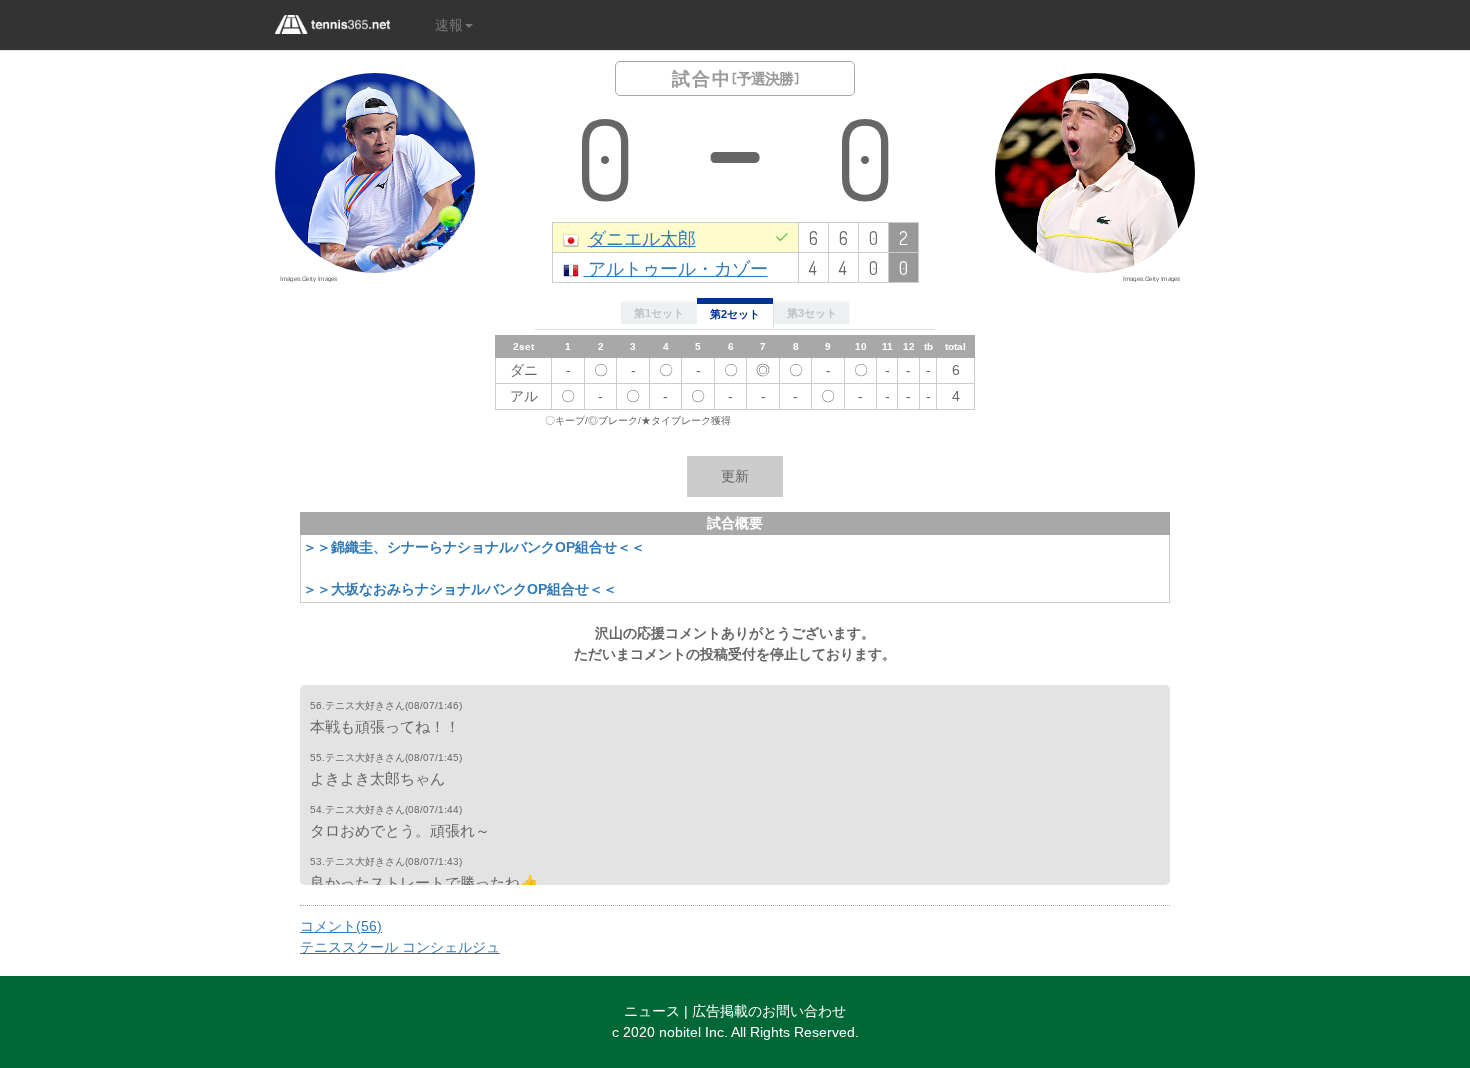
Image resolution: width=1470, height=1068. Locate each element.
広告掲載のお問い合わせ (769, 1011)
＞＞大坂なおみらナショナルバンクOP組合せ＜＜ (460, 589)
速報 (449, 25)
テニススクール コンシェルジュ (400, 947)
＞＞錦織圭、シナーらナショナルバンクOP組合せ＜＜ (474, 547)
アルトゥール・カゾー (676, 267)
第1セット (659, 313)
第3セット (812, 313)
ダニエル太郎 (642, 237)
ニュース (652, 1011)
